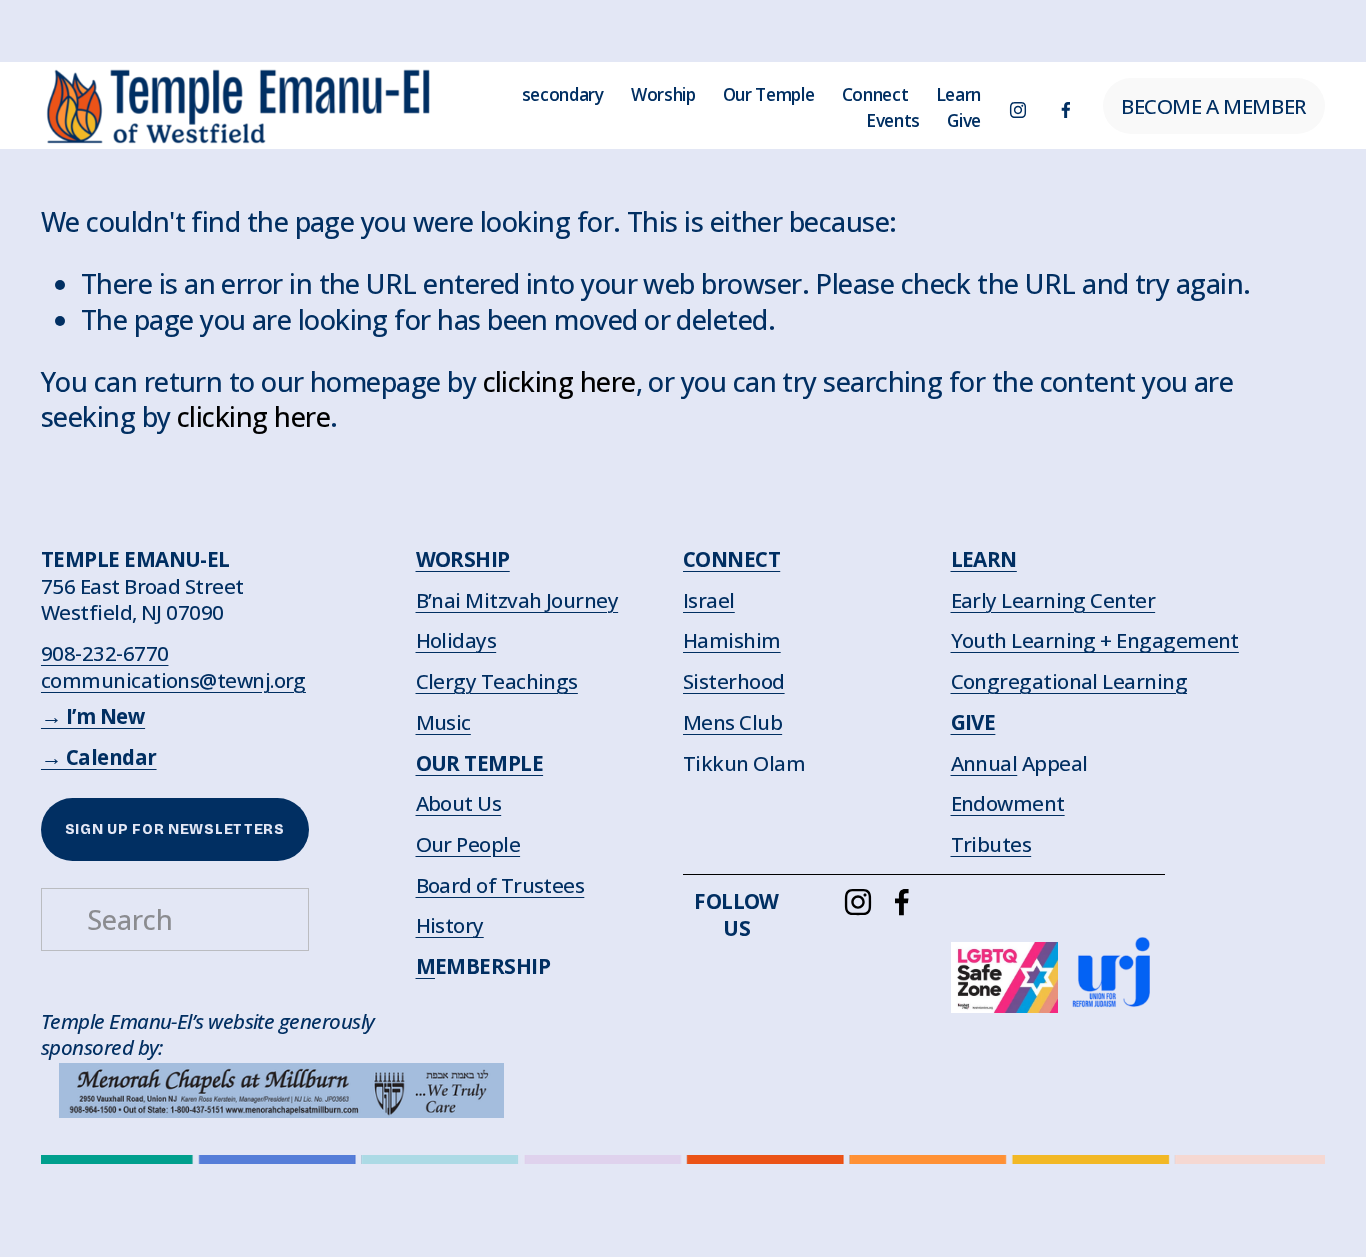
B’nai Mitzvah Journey (517, 600)
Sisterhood (734, 681)
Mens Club (732, 722)
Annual (984, 763)
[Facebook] (1066, 106)
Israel (709, 600)
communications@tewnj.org (173, 680)
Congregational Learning (1069, 681)
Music (443, 722)
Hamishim (732, 640)
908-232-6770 (105, 653)
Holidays (456, 640)
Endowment (1008, 803)
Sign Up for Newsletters (175, 829)
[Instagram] (1018, 106)
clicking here (559, 381)
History (450, 925)
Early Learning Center (1053, 600)
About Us (459, 803)
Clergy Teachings (497, 681)
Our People (468, 844)
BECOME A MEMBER (1214, 106)
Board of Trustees (500, 885)
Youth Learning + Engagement (1095, 640)
